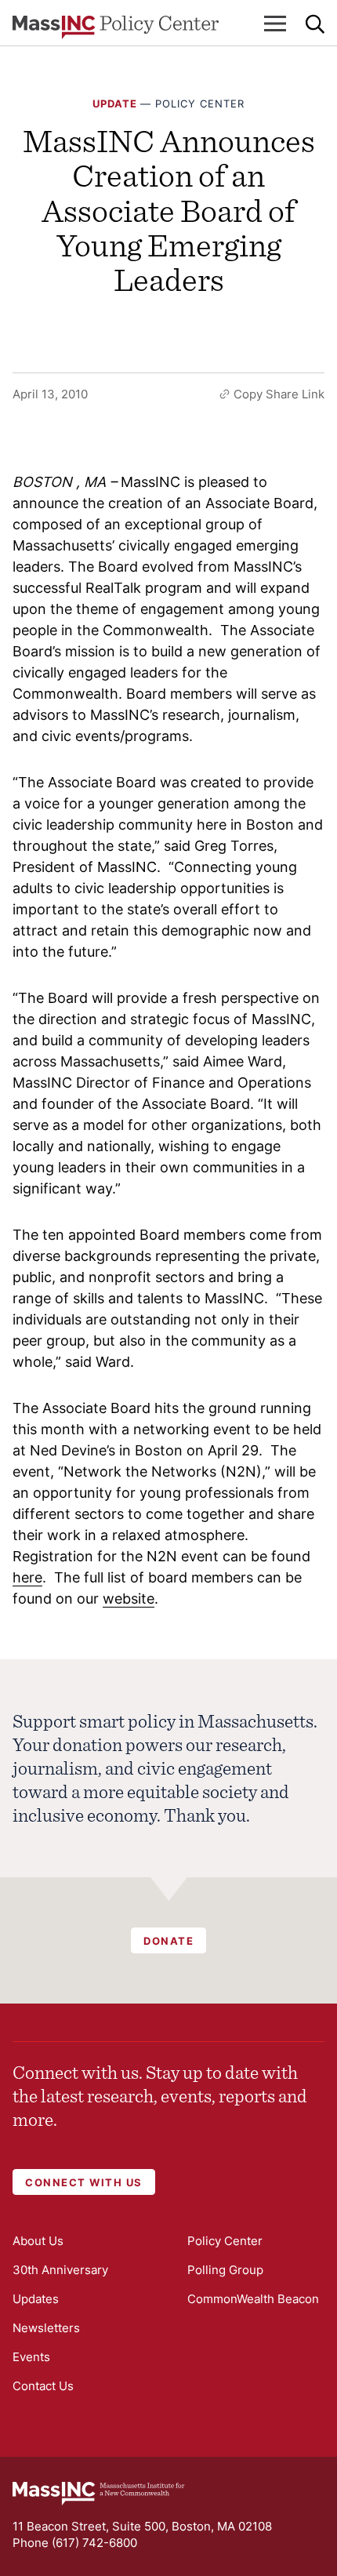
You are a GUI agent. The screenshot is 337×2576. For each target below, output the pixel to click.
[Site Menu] (275, 24)
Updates (36, 2299)
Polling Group (225, 2270)
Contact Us (43, 2386)
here (27, 1577)
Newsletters (46, 2328)
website (129, 1599)
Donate (168, 1941)
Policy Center (200, 104)
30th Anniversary (60, 2270)
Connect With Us (84, 2182)
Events (31, 2357)
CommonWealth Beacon (253, 2299)
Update (115, 104)
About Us (38, 2241)
